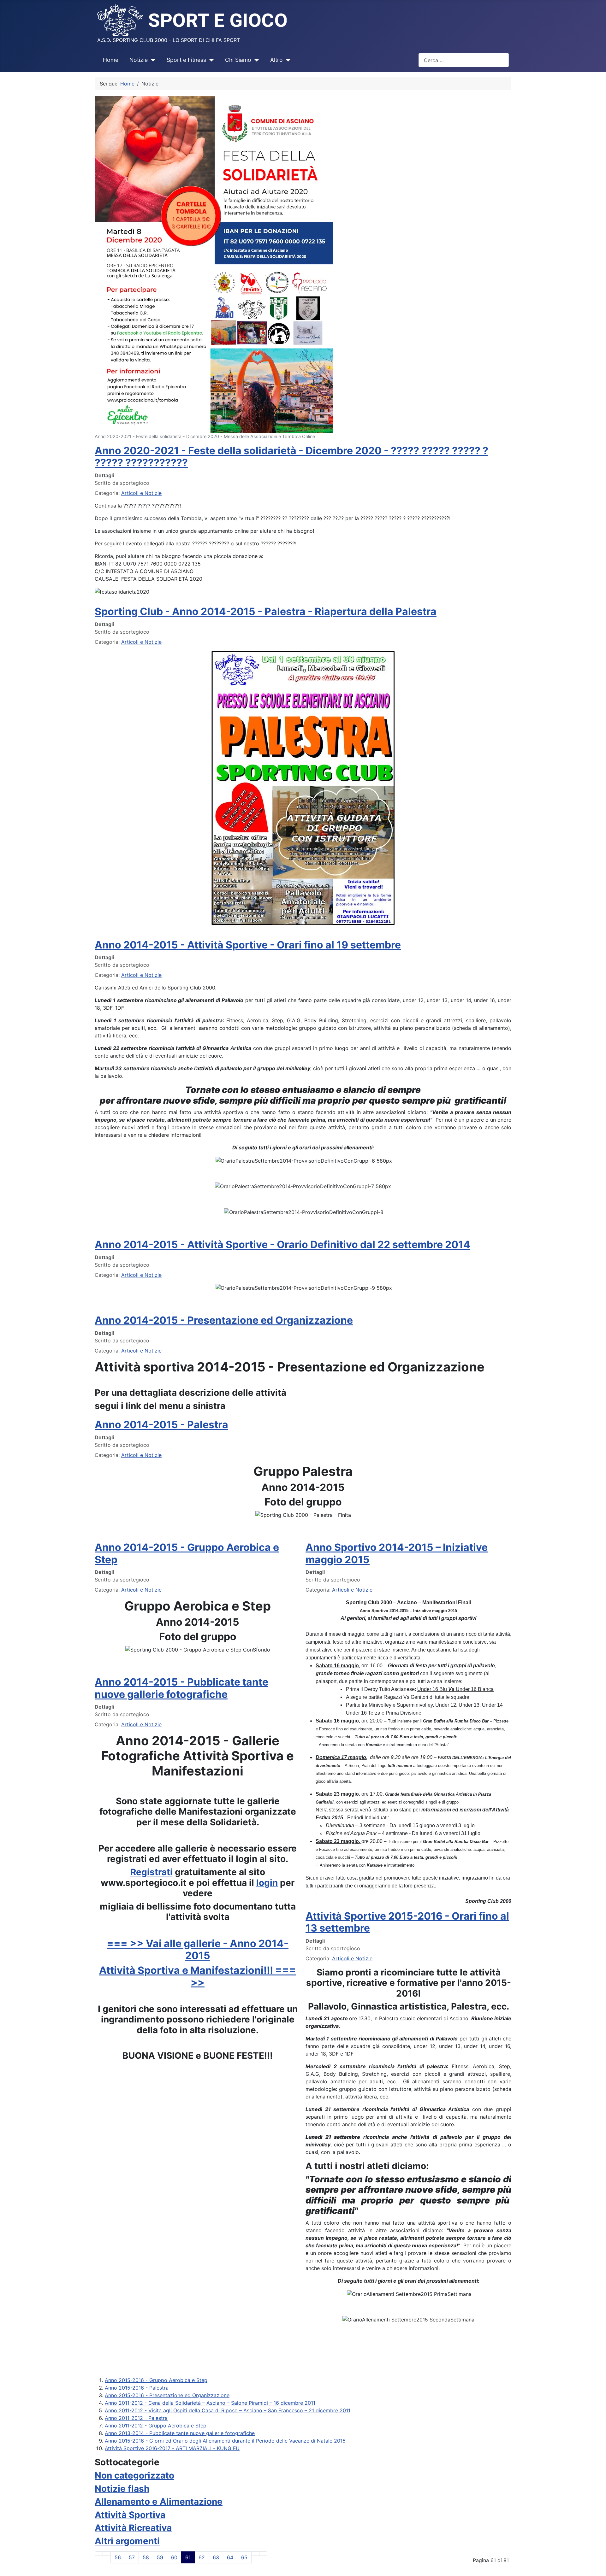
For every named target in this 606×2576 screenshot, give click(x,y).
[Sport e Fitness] (210, 60)
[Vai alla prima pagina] (99, 2554)
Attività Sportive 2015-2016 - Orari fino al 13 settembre (407, 1922)
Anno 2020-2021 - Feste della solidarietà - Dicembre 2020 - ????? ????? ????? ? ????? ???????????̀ (291, 457)
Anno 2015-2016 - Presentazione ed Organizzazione (167, 2395)
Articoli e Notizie (141, 493)
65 (244, 2557)
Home (111, 60)
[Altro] (287, 60)
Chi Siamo (238, 60)
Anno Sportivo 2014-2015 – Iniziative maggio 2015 (397, 1553)
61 (188, 2557)
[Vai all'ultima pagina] (263, 2554)
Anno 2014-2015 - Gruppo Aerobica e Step (187, 1553)
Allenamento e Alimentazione (159, 2502)
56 (118, 2557)
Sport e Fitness (186, 60)
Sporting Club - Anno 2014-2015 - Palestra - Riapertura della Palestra (266, 611)
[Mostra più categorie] (508, 2498)
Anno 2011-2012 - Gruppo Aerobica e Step (156, 2426)
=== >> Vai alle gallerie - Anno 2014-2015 (198, 1949)
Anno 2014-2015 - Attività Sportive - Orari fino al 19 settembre (248, 945)
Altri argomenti (127, 2541)
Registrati (151, 1872)
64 (230, 2557)
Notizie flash (122, 2489)
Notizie (139, 60)
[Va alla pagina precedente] (107, 2554)
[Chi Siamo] (255, 60)
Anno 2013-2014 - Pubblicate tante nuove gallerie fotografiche (180, 2433)
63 (216, 2557)
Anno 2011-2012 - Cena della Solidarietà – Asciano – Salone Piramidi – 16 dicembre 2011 (210, 2403)
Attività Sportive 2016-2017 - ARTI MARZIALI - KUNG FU (172, 2448)
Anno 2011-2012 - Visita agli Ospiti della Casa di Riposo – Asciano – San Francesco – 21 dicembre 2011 (228, 2410)
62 (202, 2557)
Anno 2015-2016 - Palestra (137, 2388)
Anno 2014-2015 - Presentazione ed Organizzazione (224, 1320)
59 (160, 2557)
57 (132, 2557)
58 (146, 2557)
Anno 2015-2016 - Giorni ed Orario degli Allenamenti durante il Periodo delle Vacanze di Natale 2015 (225, 2441)
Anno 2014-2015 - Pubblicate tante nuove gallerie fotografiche (181, 1688)
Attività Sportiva (130, 2515)
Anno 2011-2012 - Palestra (136, 2418)
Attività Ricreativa (133, 2528)
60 (174, 2557)
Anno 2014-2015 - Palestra (161, 1425)
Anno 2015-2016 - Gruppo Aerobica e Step (156, 2380)
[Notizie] (152, 60)
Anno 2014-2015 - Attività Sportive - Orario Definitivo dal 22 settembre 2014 (282, 1244)
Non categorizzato (134, 2475)
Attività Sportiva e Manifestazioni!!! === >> (198, 1976)
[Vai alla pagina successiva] (255, 2554)
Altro (276, 60)
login (267, 1883)
